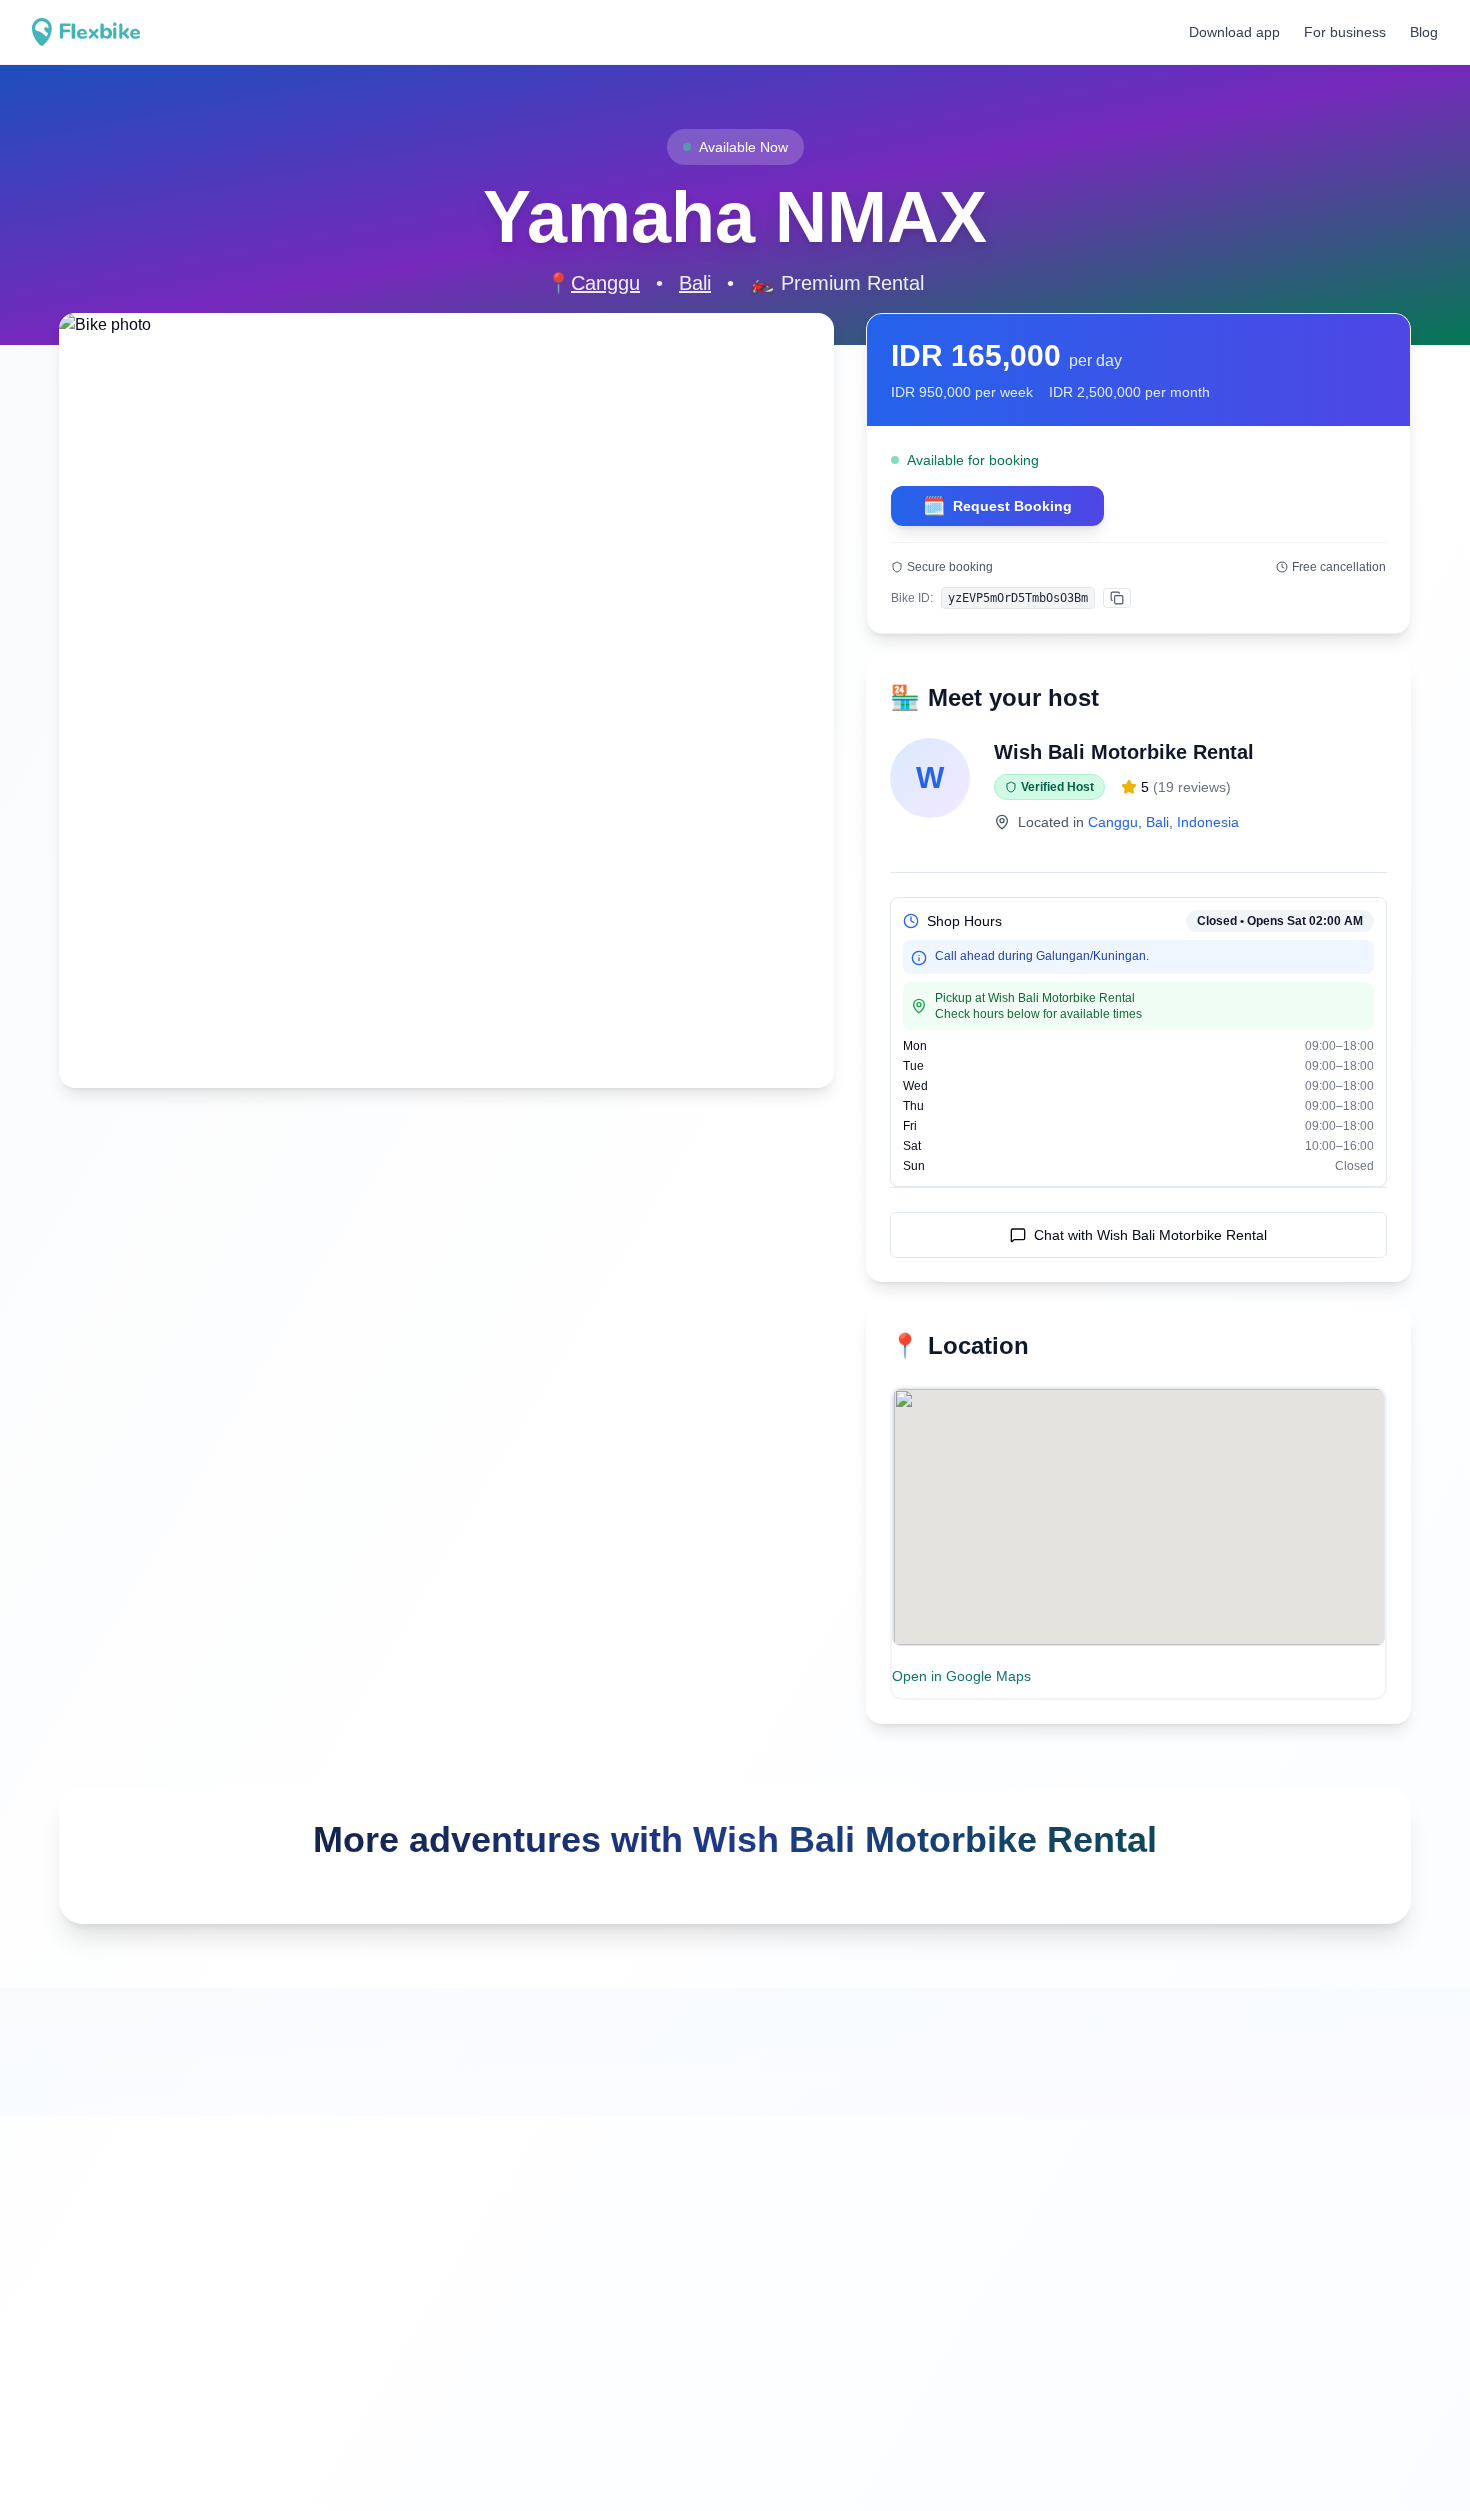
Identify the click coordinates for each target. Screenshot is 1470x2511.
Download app (1234, 32)
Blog (1424, 32)
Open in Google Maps (961, 1676)
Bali (695, 283)
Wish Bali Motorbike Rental (1124, 752)
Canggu (605, 283)
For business (1345, 32)
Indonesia (1208, 822)
